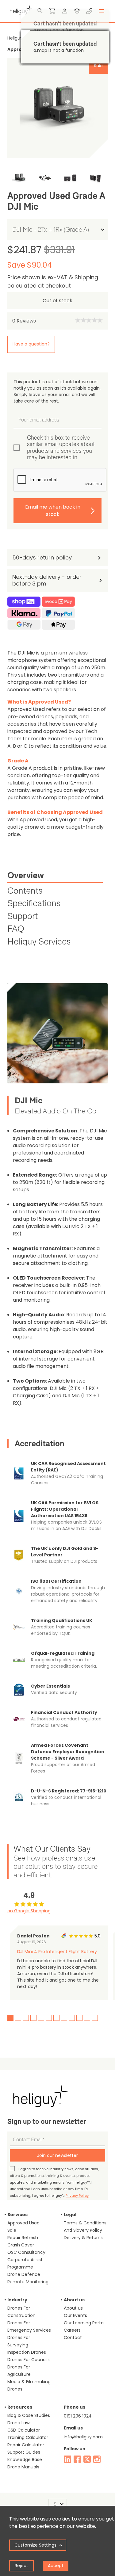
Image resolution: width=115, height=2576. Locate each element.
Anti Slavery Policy (83, 2230)
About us (73, 2308)
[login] (65, 11)
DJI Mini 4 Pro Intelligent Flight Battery (57, 1952)
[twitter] (87, 2459)
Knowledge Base (25, 2460)
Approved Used (23, 2223)
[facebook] (77, 2459)
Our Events (75, 2315)
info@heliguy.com (83, 2437)
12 (95, 2018)
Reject (21, 2566)
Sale (12, 2230)
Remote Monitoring (28, 2282)
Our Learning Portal (84, 2323)
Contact (73, 2337)
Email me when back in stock (53, 511)
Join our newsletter (57, 2155)
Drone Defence (24, 2274)
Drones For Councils (29, 2360)
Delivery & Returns (83, 2238)
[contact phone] (89, 11)
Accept (56, 2566)
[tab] (55, 876)
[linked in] (67, 2459)
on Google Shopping (29, 1911)
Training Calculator (28, 2437)
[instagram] (97, 2459)
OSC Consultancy (26, 2252)
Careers (72, 2330)
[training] (77, 11)
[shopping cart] (52, 11)
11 (87, 2018)
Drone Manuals (23, 2467)
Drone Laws (19, 2423)
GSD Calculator (24, 2430)
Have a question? (31, 344)
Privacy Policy (77, 2196)
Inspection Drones (27, 2352)
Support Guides (24, 2452)
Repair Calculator (26, 2445)
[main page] (20, 9)
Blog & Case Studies (29, 2415)
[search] (40, 11)
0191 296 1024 (78, 2416)
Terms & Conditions (85, 2223)
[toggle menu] (102, 11)
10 (79, 2018)
